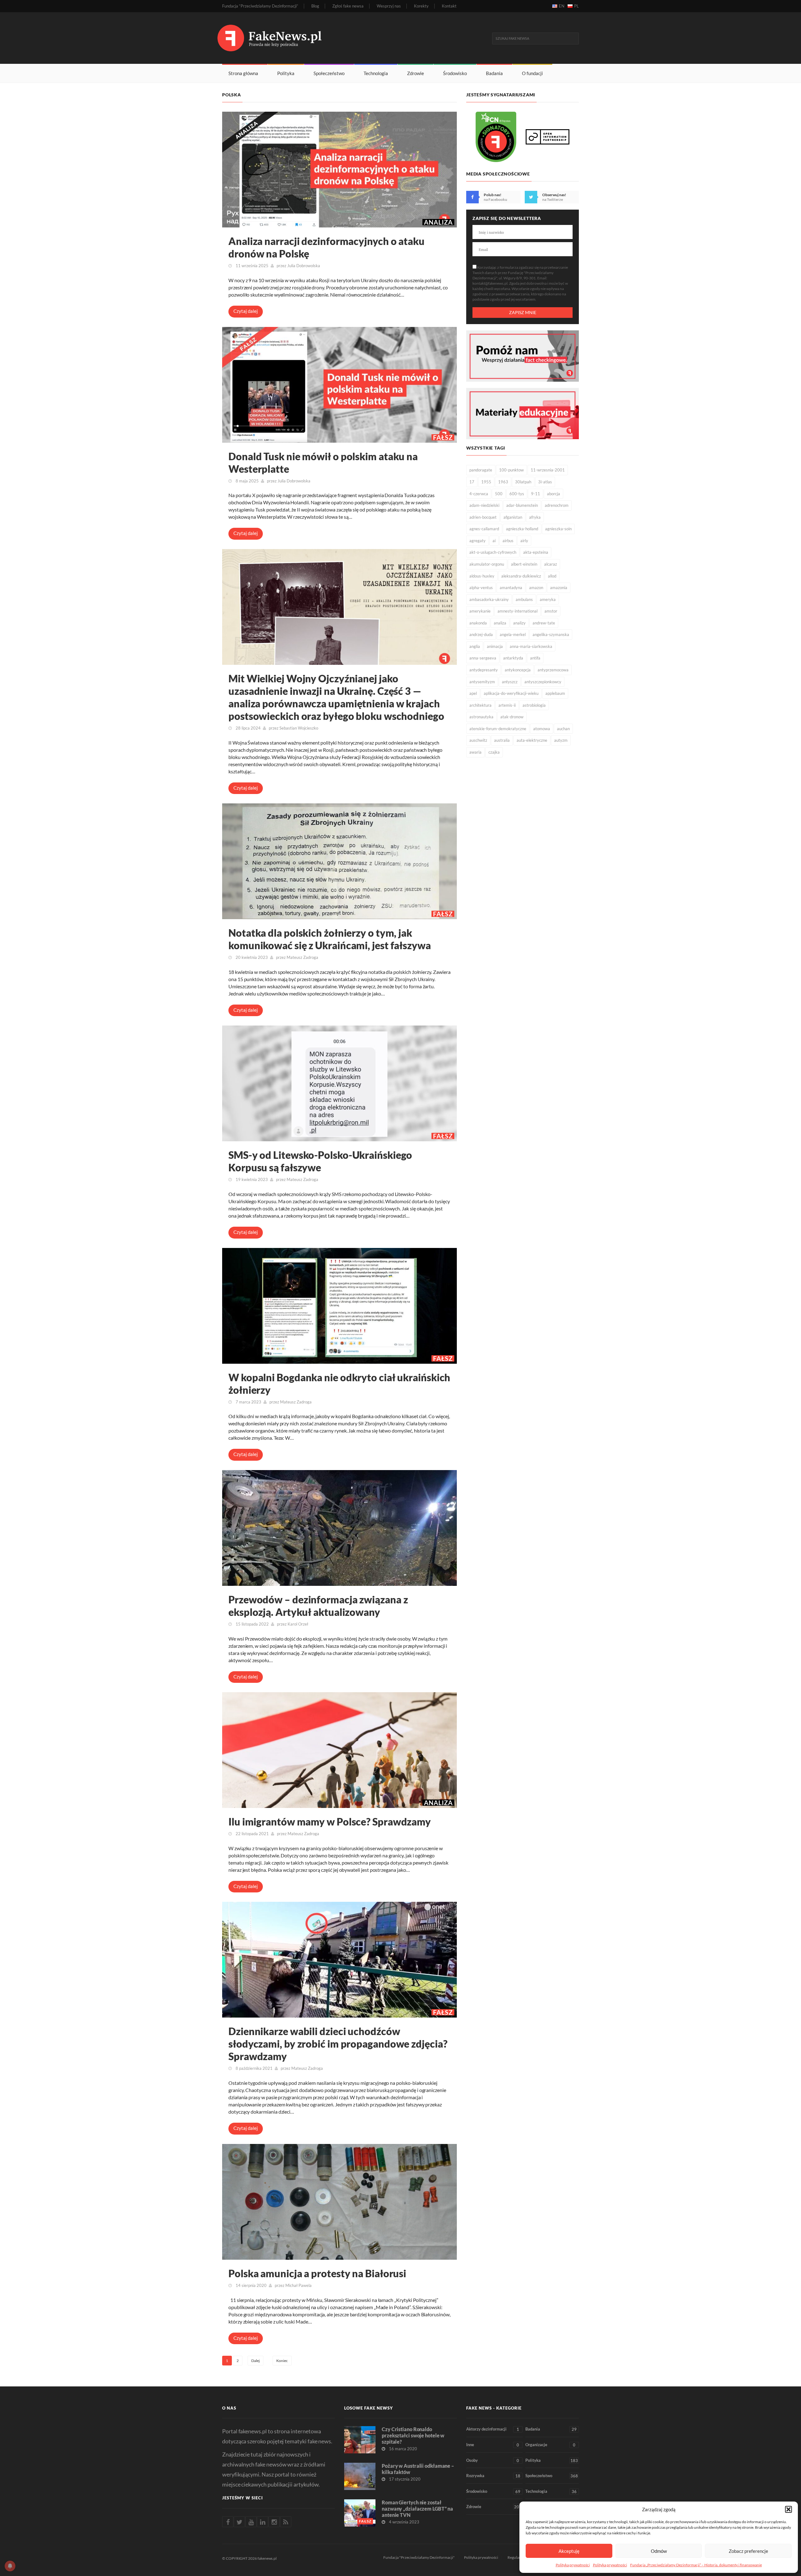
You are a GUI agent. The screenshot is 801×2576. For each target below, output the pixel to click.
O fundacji (532, 73)
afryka (535, 517)
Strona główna (243, 73)
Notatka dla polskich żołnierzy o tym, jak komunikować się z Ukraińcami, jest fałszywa (330, 939)
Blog (315, 6)
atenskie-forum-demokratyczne (498, 729)
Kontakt (449, 6)
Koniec (282, 2361)
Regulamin (516, 2557)
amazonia (559, 588)
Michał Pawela (298, 2285)
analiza (500, 623)
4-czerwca (479, 494)
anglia (475, 646)
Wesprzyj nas (389, 6)
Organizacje (550, 2445)
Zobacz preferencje (748, 2551)
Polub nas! (492, 195)
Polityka (286, 73)
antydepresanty (484, 670)
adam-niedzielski (484, 505)
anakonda (478, 623)
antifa (535, 658)
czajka (494, 752)
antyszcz (510, 682)
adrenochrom (557, 505)
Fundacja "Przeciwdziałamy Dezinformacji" (419, 2557)
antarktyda (513, 658)
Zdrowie (416, 73)
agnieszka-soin (558, 529)
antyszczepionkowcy (543, 682)
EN (562, 6)
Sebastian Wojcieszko (299, 728)
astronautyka (481, 717)
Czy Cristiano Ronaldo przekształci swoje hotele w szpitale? (413, 2435)
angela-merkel (513, 634)
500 (499, 494)
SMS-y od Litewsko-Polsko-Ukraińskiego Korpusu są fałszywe (320, 1161)
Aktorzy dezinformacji (493, 2429)
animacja (495, 646)
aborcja (554, 494)
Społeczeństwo (329, 73)
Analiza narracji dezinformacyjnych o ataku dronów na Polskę (327, 247)
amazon (536, 588)
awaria (475, 752)
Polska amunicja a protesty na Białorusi (317, 2273)
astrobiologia (534, 705)
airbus (508, 541)
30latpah (523, 482)
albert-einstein (524, 564)
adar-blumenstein (522, 505)
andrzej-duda (481, 634)
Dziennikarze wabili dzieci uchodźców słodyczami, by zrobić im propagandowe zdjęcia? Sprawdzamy (338, 2044)
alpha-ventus (481, 588)
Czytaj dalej (246, 311)
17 (472, 482)
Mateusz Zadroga (302, 957)
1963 (503, 482)
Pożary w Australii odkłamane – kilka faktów (418, 2469)
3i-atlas (545, 482)
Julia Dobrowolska (304, 266)
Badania (494, 73)
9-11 (536, 494)
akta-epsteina (536, 552)
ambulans (524, 599)
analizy (519, 623)
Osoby (493, 2460)
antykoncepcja (518, 670)
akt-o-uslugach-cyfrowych (493, 552)
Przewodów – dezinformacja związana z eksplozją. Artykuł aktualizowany (318, 1606)
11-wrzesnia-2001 (548, 470)
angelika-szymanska (551, 634)
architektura (480, 705)
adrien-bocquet (483, 517)
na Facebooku (495, 199)
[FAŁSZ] (339, 384)
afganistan (513, 517)
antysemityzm (482, 682)
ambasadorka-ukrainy (489, 599)
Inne (493, 2445)
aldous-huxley (482, 576)
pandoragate (481, 470)
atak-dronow (512, 717)
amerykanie (480, 611)
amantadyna (511, 588)
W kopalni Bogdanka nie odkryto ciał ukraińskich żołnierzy (339, 1384)
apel (473, 693)
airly (524, 541)
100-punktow (511, 470)
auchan (563, 729)
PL (577, 6)
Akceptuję (569, 2551)
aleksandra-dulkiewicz (521, 576)
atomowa (542, 729)
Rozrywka (493, 2476)
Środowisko (455, 73)
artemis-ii (507, 705)
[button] (788, 2509)
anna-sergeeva (483, 658)
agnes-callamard (484, 529)
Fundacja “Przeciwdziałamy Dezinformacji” (260, 6)
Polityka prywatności (573, 2565)
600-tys (517, 494)
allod (552, 576)
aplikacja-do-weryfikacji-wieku (511, 693)
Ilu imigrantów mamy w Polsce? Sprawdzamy (330, 1822)
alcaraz (551, 564)
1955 (486, 482)
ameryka (548, 599)
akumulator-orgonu (487, 564)
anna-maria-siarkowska (531, 646)
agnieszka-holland (522, 529)
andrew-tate (544, 623)
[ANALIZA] (339, 169)
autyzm (561, 740)
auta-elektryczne (532, 740)
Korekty (421, 6)
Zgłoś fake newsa (348, 6)
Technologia (376, 73)
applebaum (555, 693)
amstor (551, 611)
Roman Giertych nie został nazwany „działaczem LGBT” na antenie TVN (417, 2509)
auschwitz (478, 740)
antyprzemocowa (553, 670)
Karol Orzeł (298, 1624)
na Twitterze (553, 199)
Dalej (255, 2361)
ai (494, 541)
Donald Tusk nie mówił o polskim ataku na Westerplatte (323, 463)
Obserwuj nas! (554, 195)
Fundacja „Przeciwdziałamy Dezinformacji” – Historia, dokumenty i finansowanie (696, 2565)
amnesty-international (518, 611)
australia (502, 740)
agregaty (477, 541)
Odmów (659, 2551)
